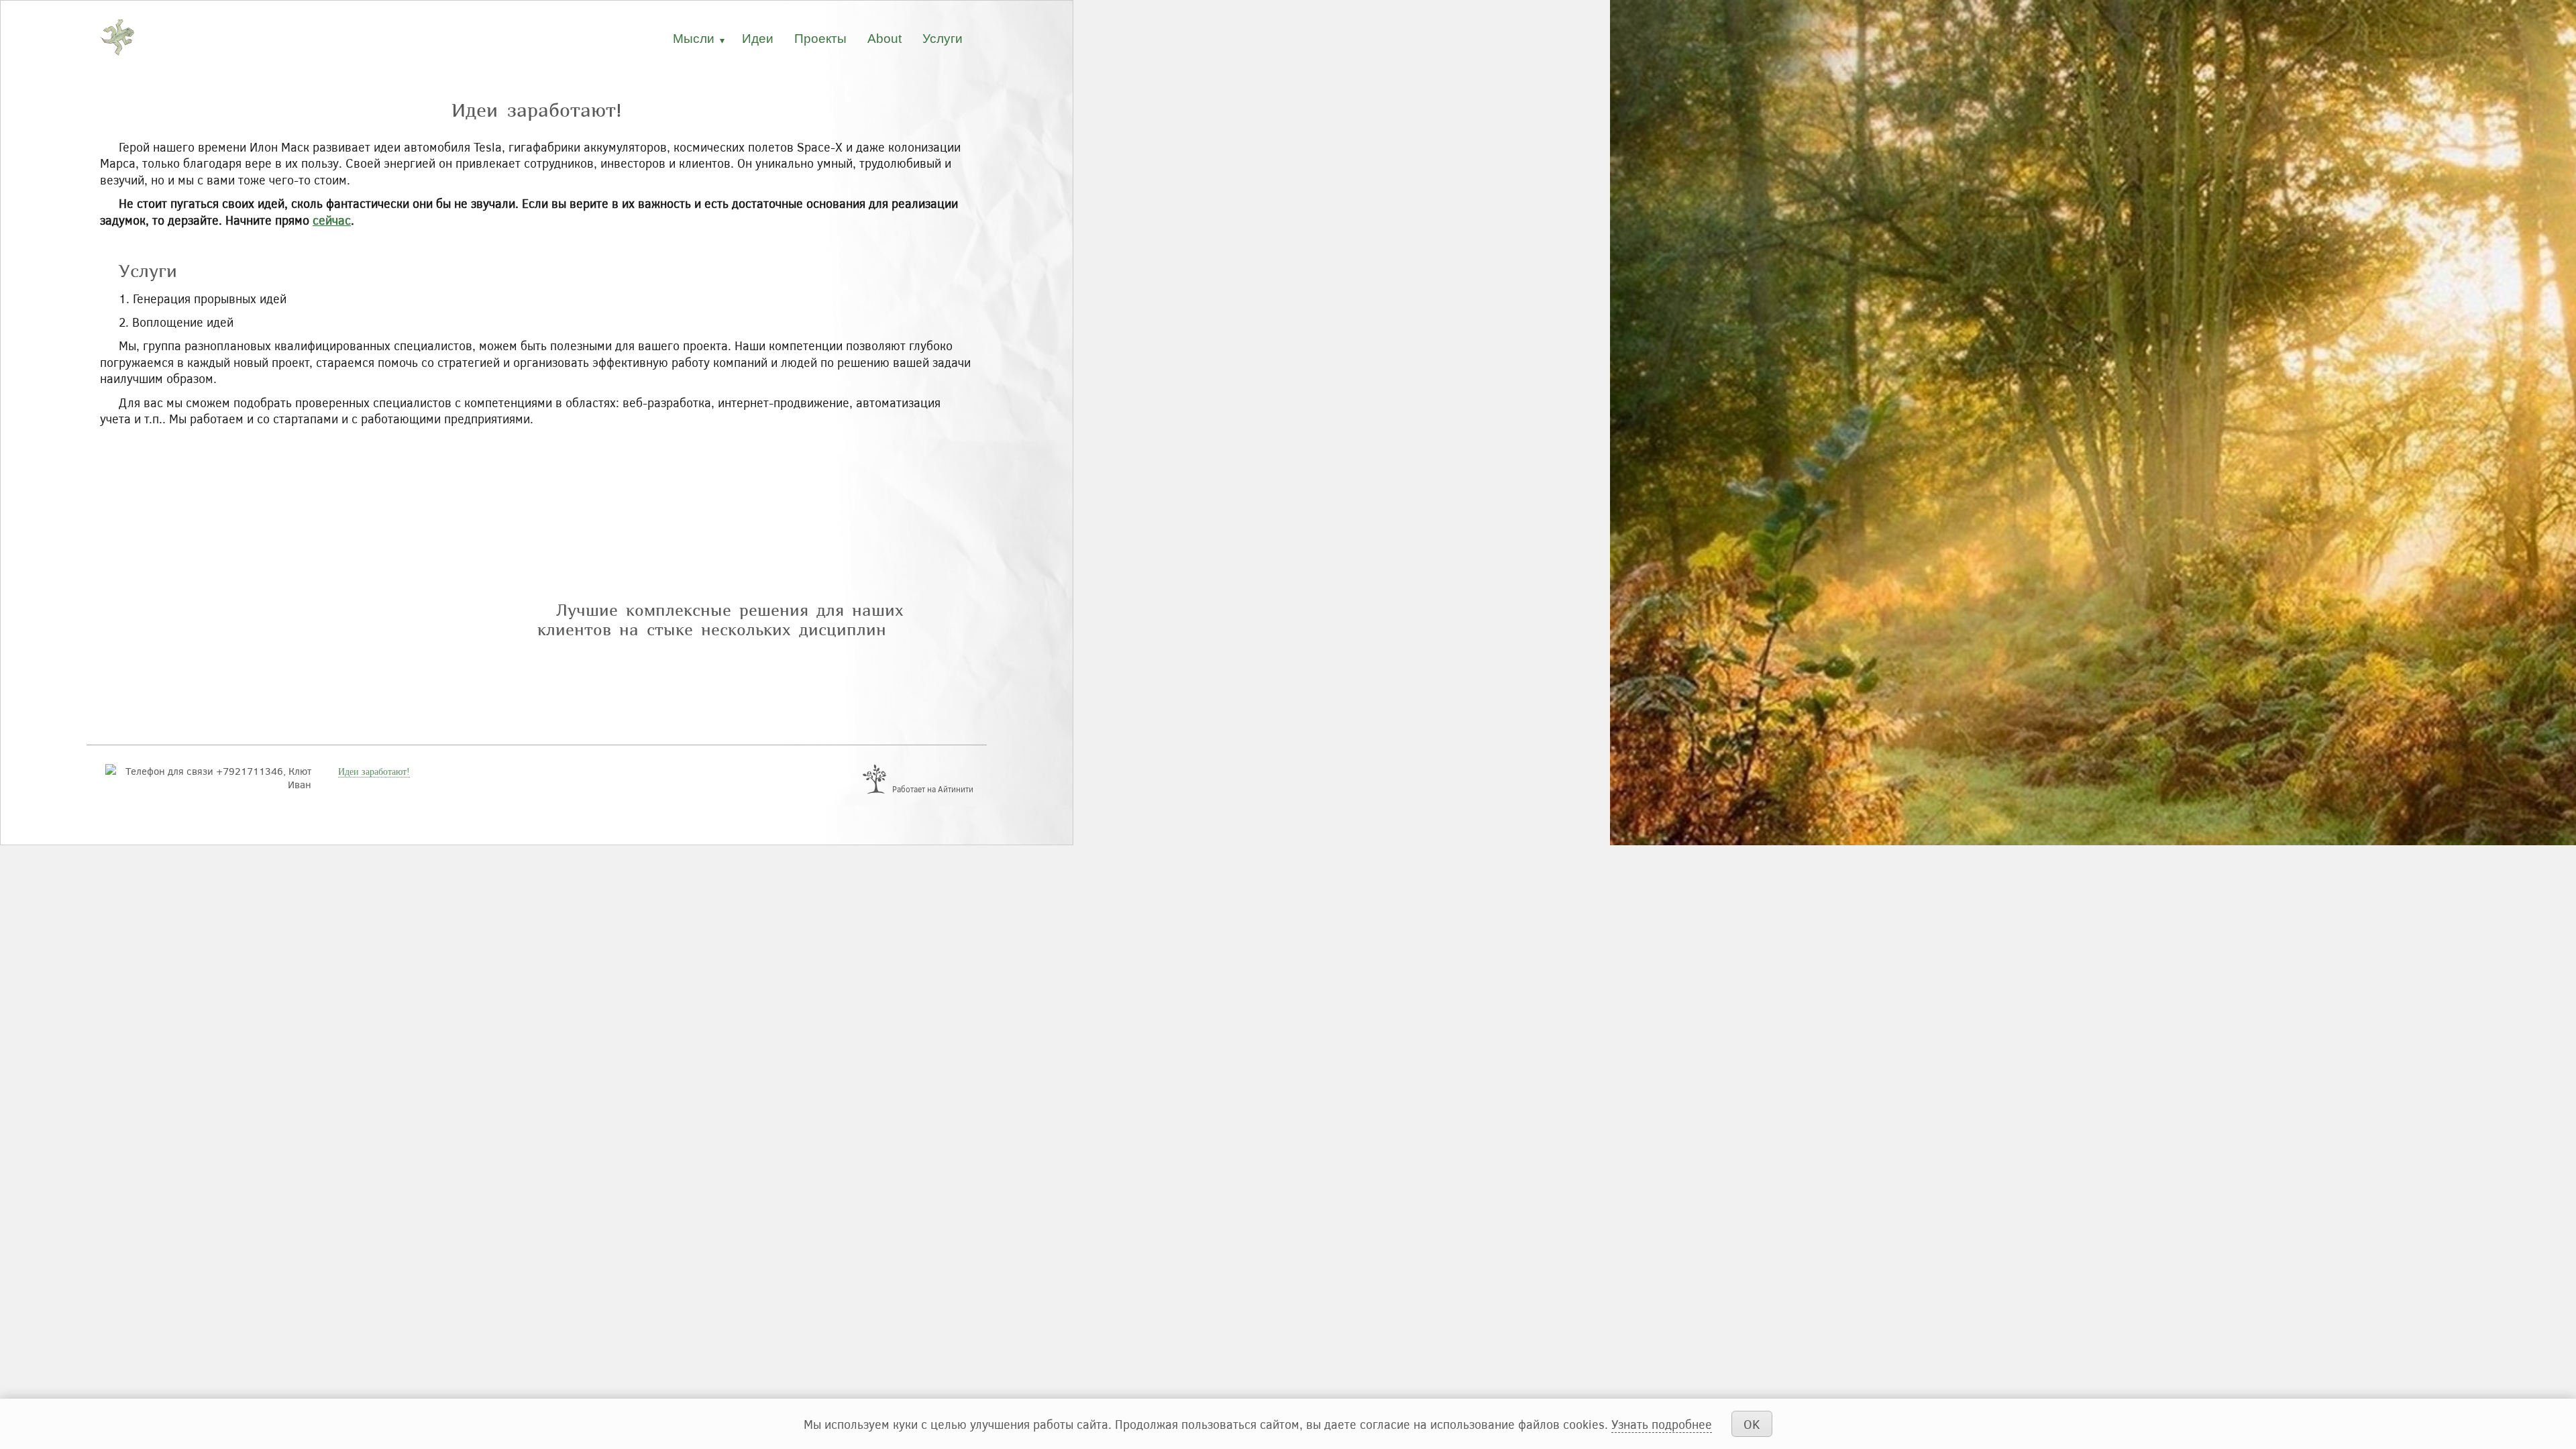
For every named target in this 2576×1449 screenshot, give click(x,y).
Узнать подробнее (1662, 1424)
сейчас (332, 220)
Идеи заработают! (374, 772)
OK (1752, 1424)
